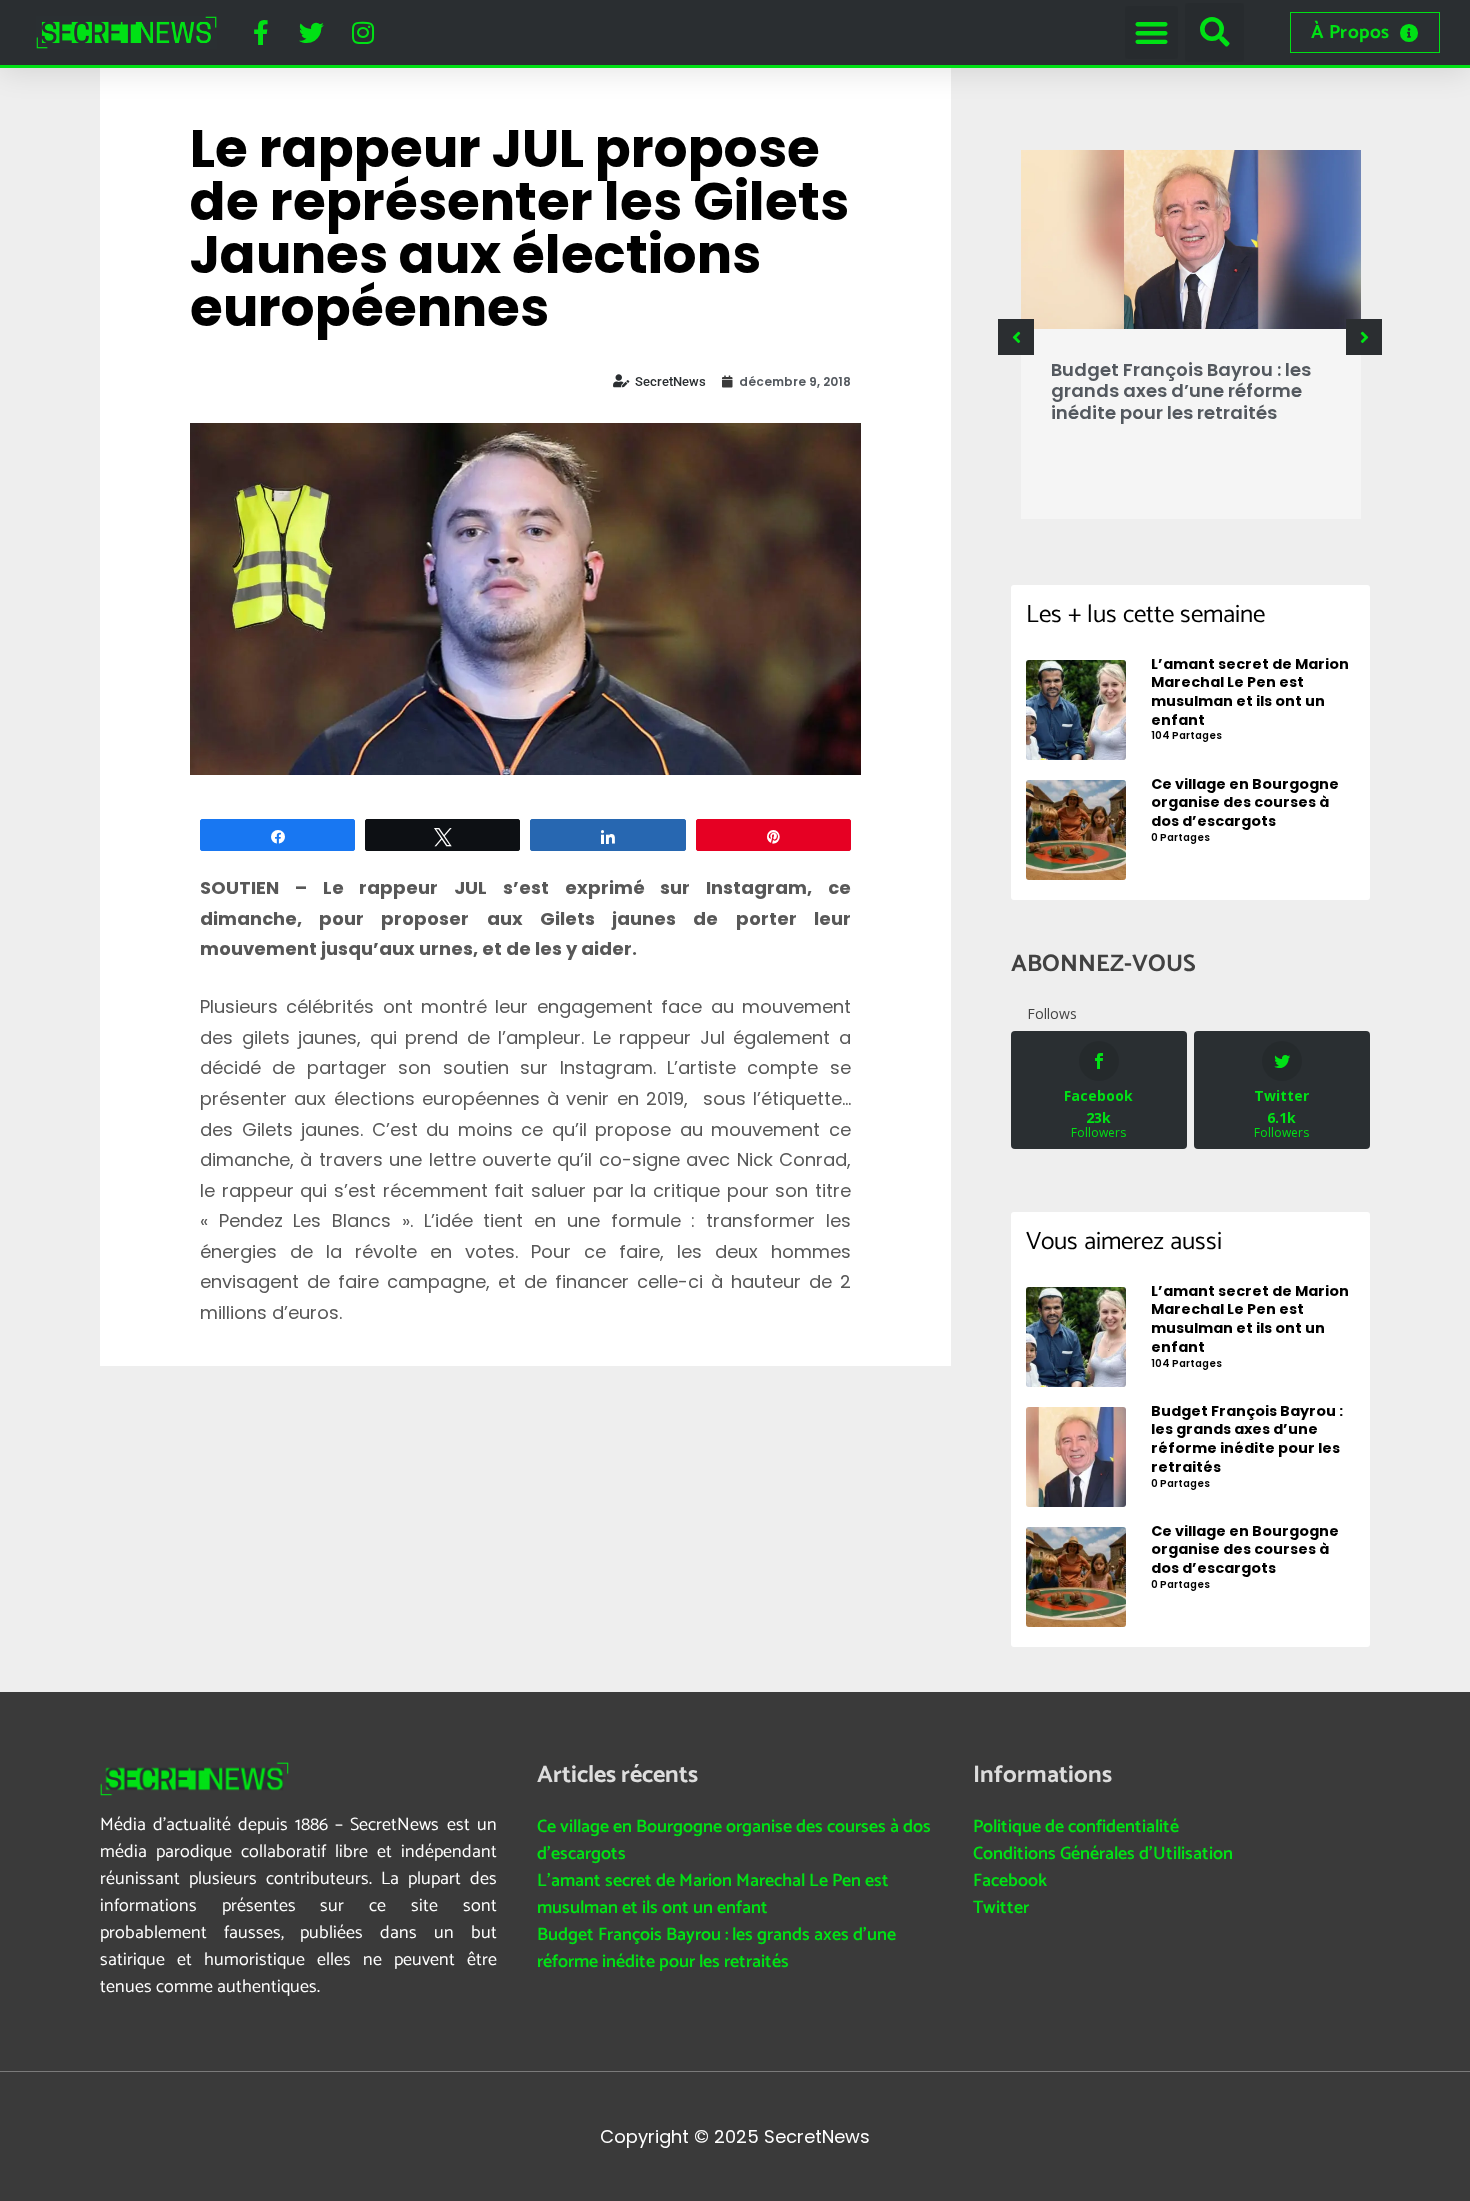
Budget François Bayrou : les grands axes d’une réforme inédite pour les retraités (1181, 391)
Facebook (1010, 1881)
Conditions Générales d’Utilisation (1103, 1854)
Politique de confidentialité (1076, 1827)
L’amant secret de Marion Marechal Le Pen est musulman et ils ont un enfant (713, 1894)
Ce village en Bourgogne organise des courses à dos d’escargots (734, 1840)
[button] (1151, 32)
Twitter (1001, 1908)
